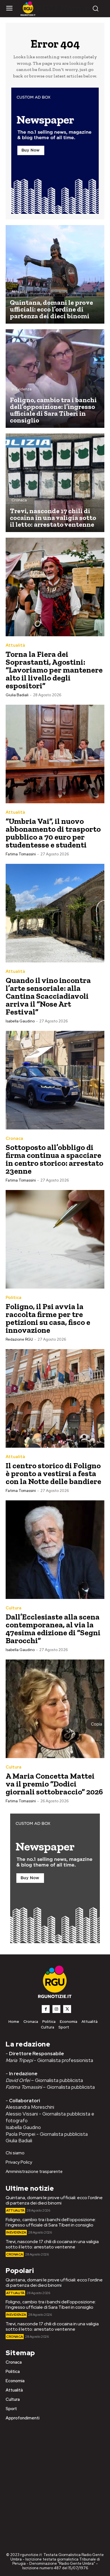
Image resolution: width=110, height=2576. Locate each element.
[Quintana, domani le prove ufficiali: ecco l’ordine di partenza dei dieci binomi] (55, 274)
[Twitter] (67, 2009)
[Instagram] (56, 2009)
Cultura (14, 1608)
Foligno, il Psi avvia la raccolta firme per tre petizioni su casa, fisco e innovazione (48, 1318)
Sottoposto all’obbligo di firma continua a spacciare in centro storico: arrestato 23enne (54, 1159)
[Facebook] (46, 2009)
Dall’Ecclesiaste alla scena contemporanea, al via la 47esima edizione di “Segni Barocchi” (53, 1629)
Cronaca (19, 500)
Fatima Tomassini (21, 854)
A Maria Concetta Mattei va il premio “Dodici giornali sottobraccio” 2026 (54, 1784)
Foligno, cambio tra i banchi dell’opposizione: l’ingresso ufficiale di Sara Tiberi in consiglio (51, 2222)
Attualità (19, 292)
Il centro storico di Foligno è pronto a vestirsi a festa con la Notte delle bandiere (53, 1473)
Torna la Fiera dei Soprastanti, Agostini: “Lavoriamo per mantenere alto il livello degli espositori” (54, 670)
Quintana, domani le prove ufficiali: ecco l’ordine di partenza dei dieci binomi (54, 2200)
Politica (14, 1298)
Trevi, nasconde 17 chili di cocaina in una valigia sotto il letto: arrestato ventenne (52, 2244)
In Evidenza (22, 389)
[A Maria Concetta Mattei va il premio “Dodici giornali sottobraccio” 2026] (55, 1709)
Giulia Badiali (17, 695)
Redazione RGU (19, 1339)
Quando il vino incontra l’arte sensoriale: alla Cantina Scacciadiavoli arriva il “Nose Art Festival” (48, 996)
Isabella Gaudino (20, 1021)
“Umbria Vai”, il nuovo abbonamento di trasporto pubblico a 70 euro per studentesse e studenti (53, 833)
